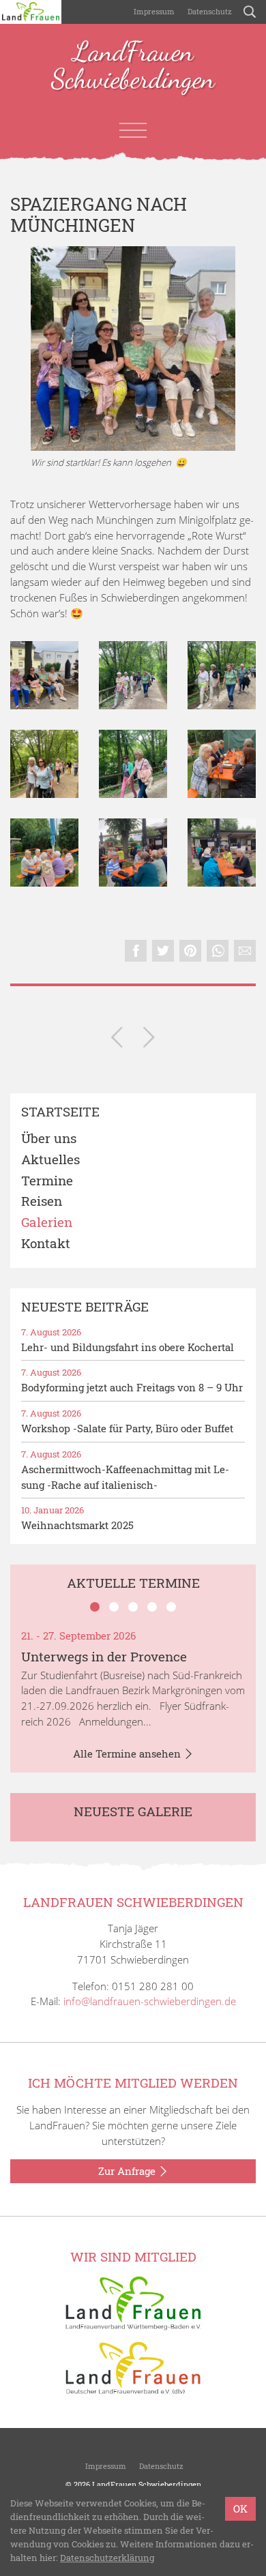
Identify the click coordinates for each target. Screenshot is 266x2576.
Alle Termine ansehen (128, 1753)
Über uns (49, 1139)
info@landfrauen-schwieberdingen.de (150, 2001)
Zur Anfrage (128, 2171)
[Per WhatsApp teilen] (218, 951)
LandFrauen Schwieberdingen (133, 66)
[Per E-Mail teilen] (245, 951)
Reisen (42, 1201)
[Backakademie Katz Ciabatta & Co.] (117, 1040)
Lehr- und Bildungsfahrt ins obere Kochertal (128, 1347)
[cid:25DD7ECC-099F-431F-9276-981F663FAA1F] (133, 853)
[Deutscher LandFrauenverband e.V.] (133, 2367)
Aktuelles (50, 1160)
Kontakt (46, 1244)
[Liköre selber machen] (149, 1040)
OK (240, 2508)
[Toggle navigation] (133, 130)
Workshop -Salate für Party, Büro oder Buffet (127, 1428)
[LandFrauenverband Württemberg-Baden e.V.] (133, 2302)
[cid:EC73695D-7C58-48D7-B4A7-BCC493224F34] (44, 764)
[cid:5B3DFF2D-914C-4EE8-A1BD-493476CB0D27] (222, 764)
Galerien (47, 1223)
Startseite (60, 1112)
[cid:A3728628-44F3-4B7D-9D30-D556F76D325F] (133, 675)
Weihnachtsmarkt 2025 (77, 1525)
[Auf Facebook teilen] (136, 951)
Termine (47, 1181)
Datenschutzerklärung (107, 2558)
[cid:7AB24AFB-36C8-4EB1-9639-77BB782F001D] (222, 675)
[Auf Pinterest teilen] (190, 951)
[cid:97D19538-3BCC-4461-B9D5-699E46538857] (44, 853)
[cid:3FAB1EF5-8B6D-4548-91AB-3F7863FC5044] (44, 675)
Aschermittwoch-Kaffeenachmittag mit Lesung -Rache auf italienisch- (125, 1477)
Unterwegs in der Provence (104, 1656)
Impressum (153, 11)
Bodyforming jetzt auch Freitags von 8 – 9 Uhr (132, 1387)
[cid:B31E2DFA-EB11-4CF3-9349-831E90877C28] (222, 853)
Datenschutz (209, 11)
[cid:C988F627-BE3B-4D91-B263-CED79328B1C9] (133, 764)
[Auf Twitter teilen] (163, 951)
